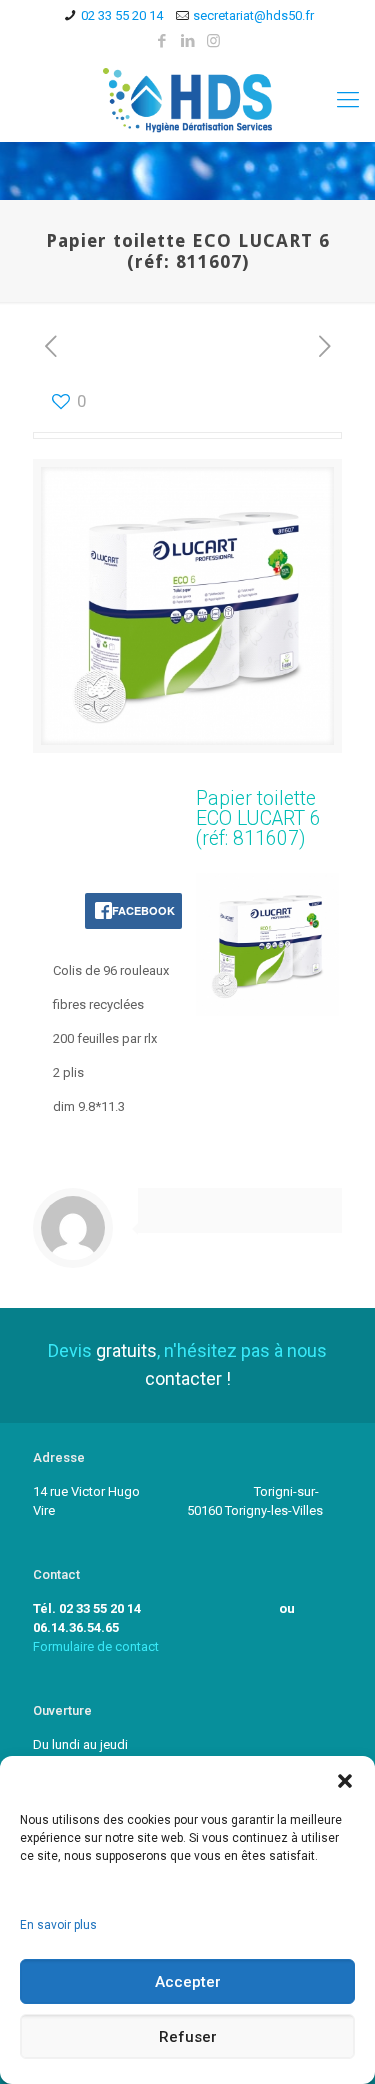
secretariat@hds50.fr (253, 15)
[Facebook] (161, 41)
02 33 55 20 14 (122, 15)
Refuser (188, 2037)
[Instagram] (213, 41)
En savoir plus (58, 1925)
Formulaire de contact (96, 1646)
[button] (345, 1781)
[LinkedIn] (187, 41)
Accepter (188, 1982)
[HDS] (187, 99)
